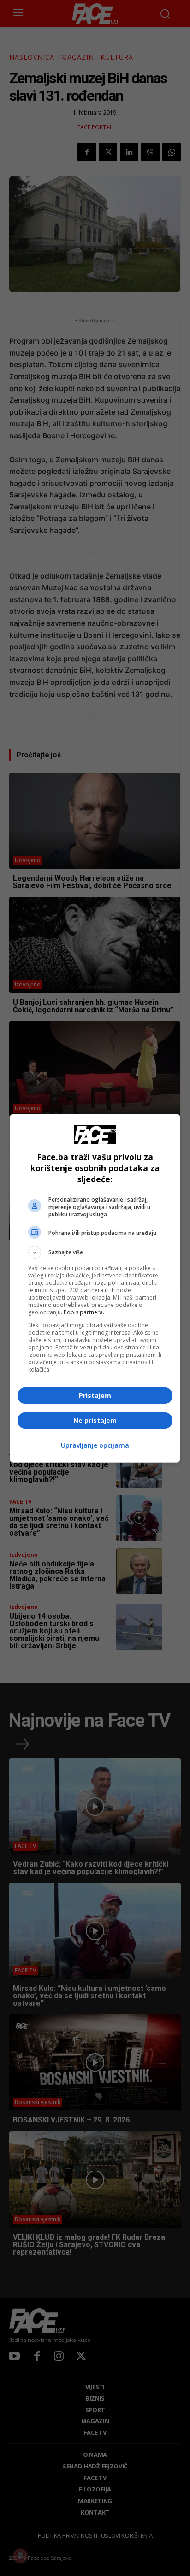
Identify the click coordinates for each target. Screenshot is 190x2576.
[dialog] (95, 1288)
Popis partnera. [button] (84, 1312)
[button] (95, 1252)
